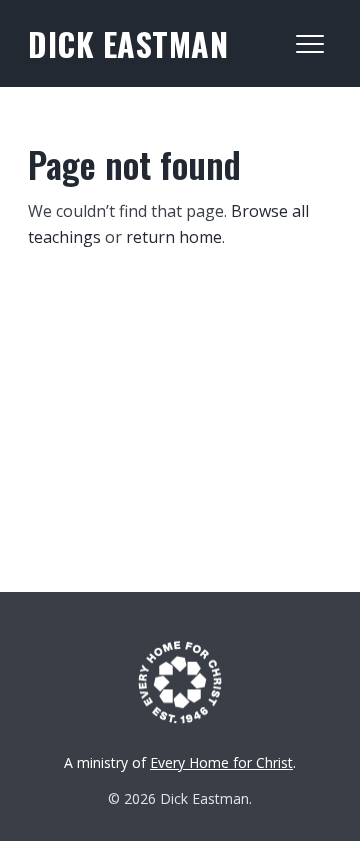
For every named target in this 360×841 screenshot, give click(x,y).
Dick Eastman (128, 43)
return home (174, 237)
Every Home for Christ (221, 762)
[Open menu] (310, 44)
